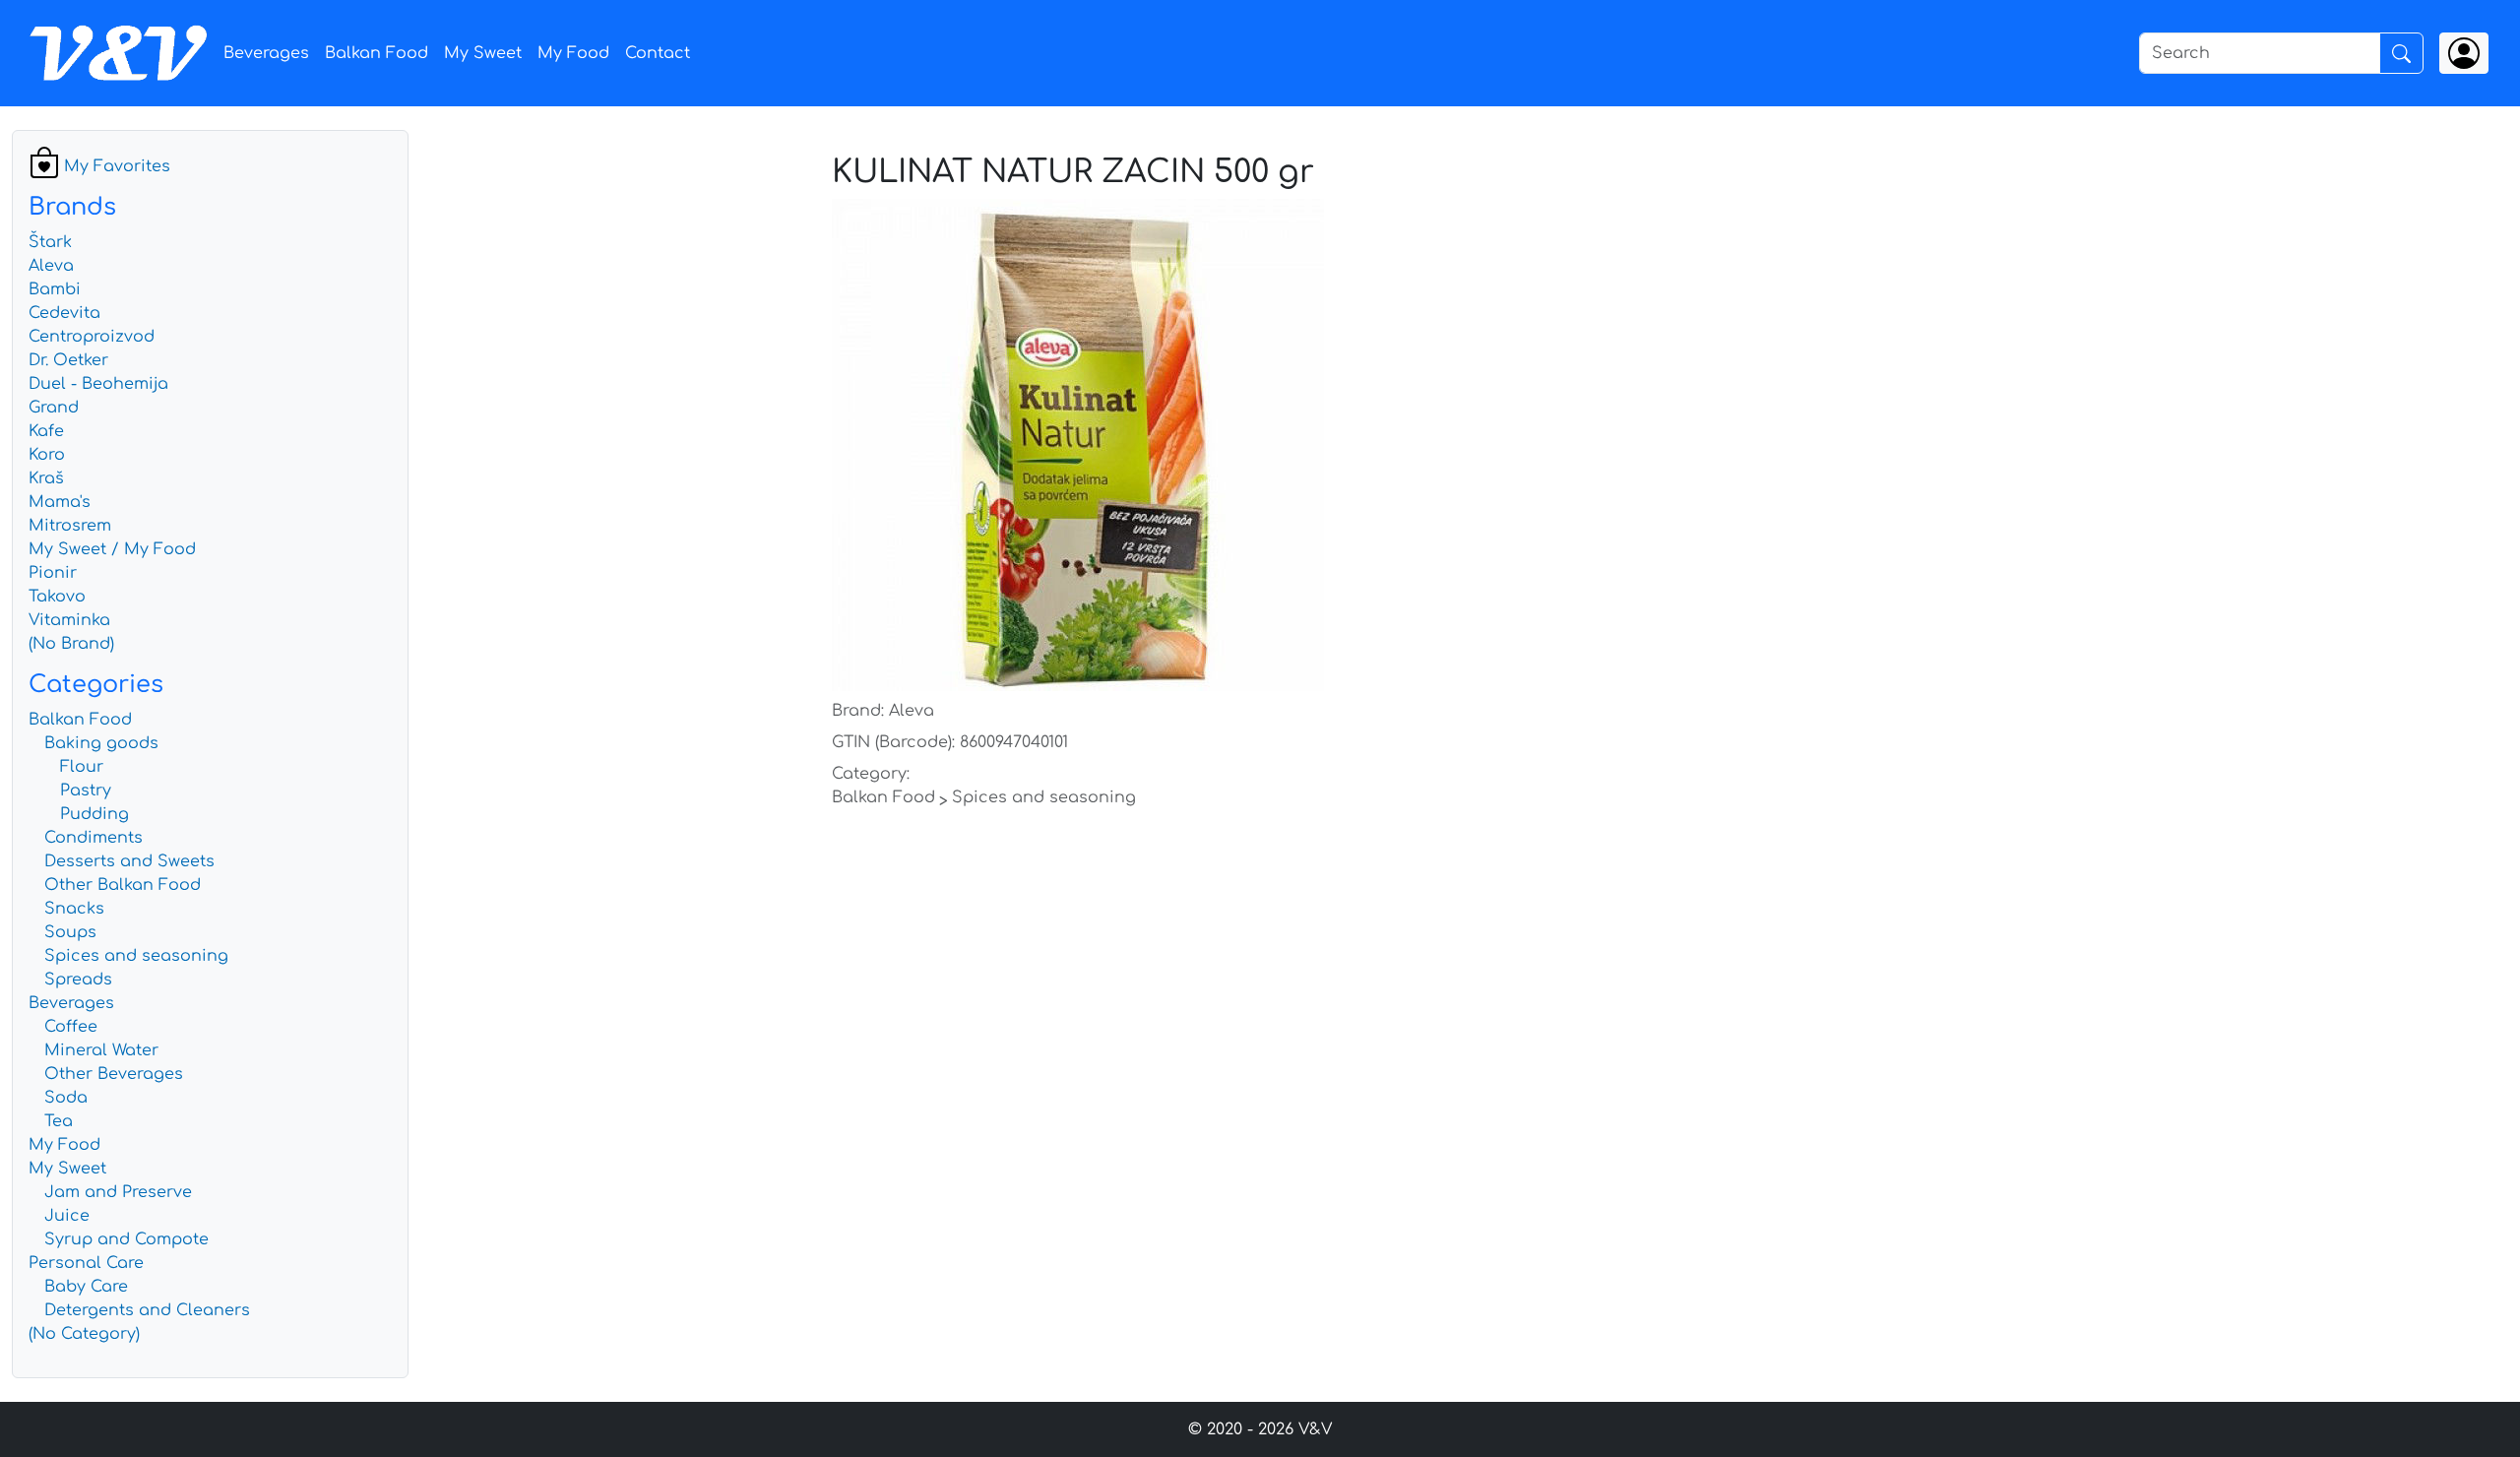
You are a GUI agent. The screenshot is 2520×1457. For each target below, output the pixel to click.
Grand (54, 408)
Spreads (78, 980)
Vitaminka (69, 620)
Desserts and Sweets (129, 861)
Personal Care (86, 1263)
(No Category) (84, 1334)
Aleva (51, 266)
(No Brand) (71, 644)
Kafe (46, 431)
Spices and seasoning (136, 956)
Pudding (94, 814)
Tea (59, 1121)
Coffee (71, 1027)
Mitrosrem (70, 526)
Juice (67, 1216)
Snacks (74, 909)
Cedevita (64, 313)
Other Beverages (114, 1074)
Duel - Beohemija (98, 384)
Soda (66, 1098)
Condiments (94, 838)
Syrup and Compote (126, 1239)
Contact (658, 53)
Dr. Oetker (68, 360)
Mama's (60, 502)
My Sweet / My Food (112, 549)
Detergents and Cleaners (147, 1310)
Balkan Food (377, 53)
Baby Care (86, 1287)
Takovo (57, 597)
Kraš (46, 478)
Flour (82, 767)
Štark (50, 242)
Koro (47, 455)
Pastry (86, 791)
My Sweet (483, 53)
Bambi (55, 289)
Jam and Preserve (118, 1192)
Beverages (266, 53)
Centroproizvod (92, 337)
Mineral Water (101, 1050)
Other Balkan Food (123, 885)
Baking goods (101, 743)
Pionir (53, 573)
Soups (70, 932)
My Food (573, 53)
